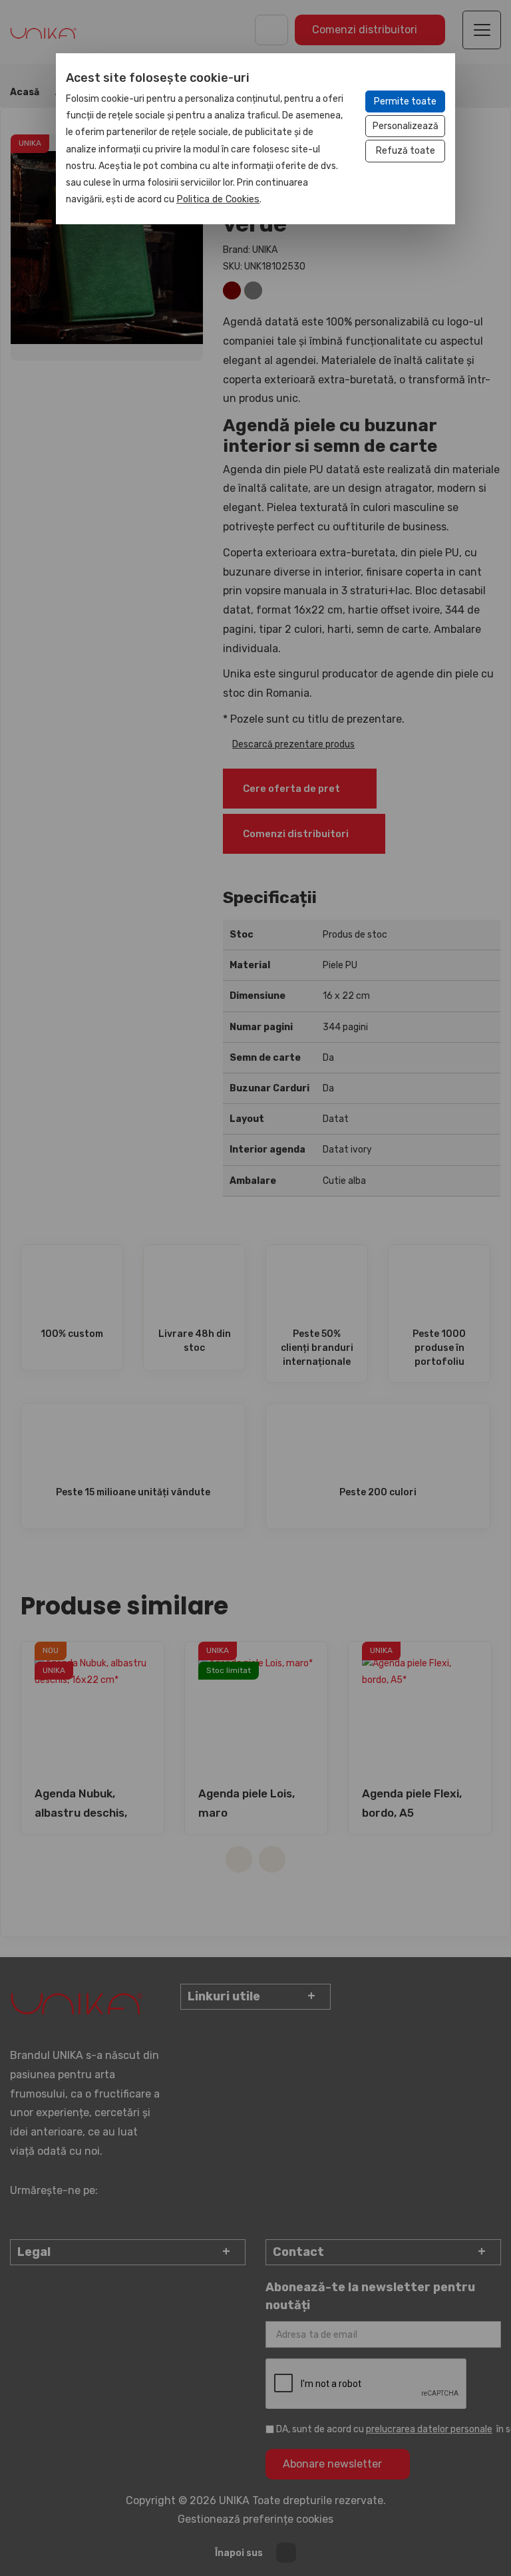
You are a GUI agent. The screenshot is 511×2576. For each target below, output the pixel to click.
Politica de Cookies (218, 199)
